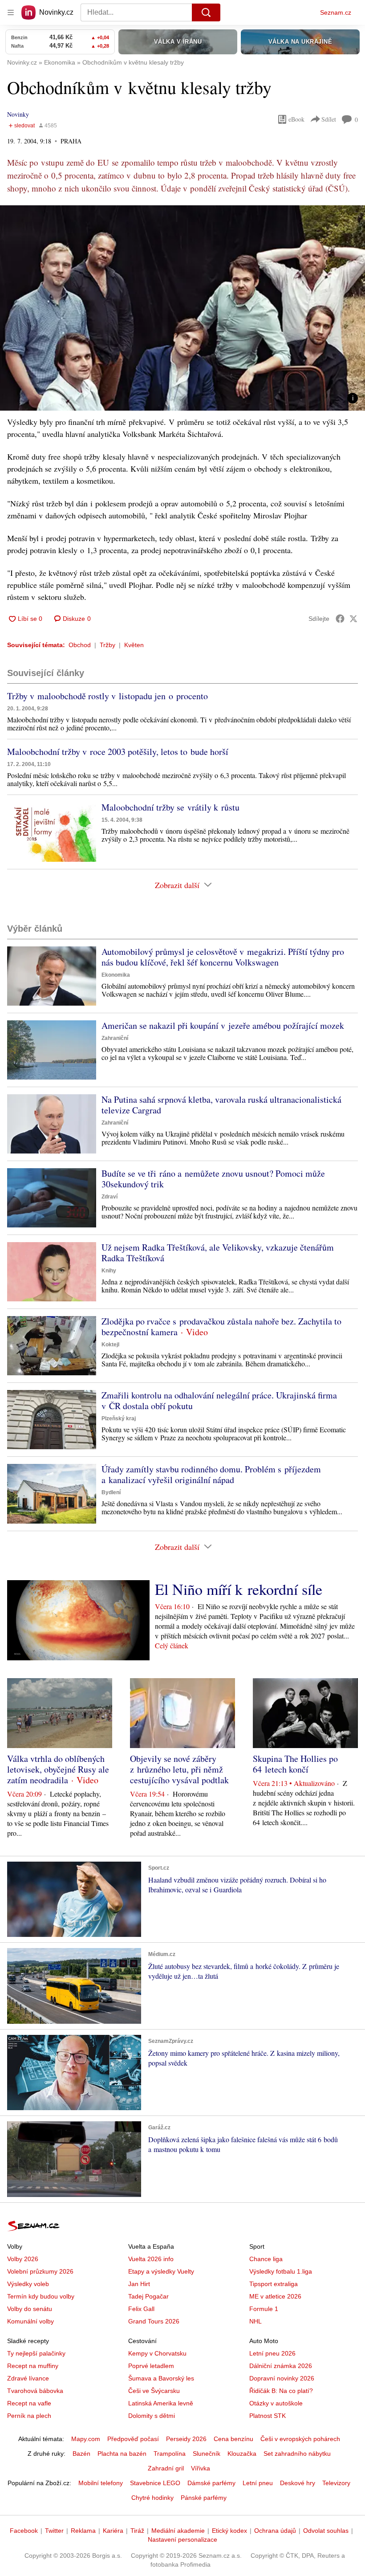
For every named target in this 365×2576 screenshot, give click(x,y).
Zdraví (109, 1197)
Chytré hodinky (152, 2498)
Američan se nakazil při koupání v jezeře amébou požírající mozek (223, 1025)
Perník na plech (29, 2416)
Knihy (109, 1271)
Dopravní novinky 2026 (282, 2378)
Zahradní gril (166, 2468)
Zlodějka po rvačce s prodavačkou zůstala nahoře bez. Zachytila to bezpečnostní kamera (221, 1327)
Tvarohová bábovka (35, 2391)
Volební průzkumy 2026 (40, 2271)
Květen (134, 645)
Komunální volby (30, 2321)
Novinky (18, 114)
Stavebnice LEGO (155, 2483)
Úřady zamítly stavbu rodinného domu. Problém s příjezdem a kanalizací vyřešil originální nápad (211, 1474)
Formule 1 (264, 2309)
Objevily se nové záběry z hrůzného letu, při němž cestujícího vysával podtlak (179, 1769)
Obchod (80, 645)
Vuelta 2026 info (151, 2259)
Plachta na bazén (122, 2454)
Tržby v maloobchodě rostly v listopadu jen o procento (107, 696)
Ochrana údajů (275, 2531)
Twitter (54, 2531)
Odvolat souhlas (326, 2531)
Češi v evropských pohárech (300, 2439)
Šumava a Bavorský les (161, 2378)
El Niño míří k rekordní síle (239, 1589)
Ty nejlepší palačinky (36, 2353)
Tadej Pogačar (148, 2296)
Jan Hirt (139, 2284)
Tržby (107, 645)
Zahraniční (115, 1038)
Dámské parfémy (211, 2483)
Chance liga (266, 2259)
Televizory (336, 2483)
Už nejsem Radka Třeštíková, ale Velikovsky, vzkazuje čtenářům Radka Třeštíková (218, 1253)
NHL (255, 2321)
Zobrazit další (177, 885)
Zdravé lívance (28, 2378)
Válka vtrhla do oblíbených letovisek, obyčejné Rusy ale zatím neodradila (58, 1769)
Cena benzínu (233, 2439)
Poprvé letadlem (151, 2366)
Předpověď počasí (133, 2439)
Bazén (81, 2454)
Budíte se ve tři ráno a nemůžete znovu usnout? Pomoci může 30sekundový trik (213, 1179)
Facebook (24, 2531)
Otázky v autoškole (276, 2403)
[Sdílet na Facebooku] (340, 619)
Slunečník (207, 2454)
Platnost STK (268, 2416)
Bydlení (111, 1492)
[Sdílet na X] (353, 619)
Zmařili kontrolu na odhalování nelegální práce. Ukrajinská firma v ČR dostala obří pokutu (219, 1400)
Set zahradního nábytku (297, 2454)
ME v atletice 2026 (275, 2296)
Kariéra (113, 2531)
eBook (296, 119)
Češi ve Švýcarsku (154, 2391)
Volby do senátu (30, 2309)
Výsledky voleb (28, 2284)
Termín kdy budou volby (41, 2296)
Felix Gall (141, 2309)
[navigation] (11, 12)
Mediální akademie (178, 2531)
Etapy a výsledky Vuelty (161, 2271)
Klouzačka (242, 2454)
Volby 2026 (23, 2259)
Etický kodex (229, 2531)
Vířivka (201, 2468)
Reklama (83, 2531)
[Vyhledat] (206, 12)
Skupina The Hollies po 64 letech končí (295, 1764)
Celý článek (172, 1645)
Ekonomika (116, 975)
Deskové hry (298, 2483)
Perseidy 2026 (186, 2439)
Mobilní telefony (101, 2483)
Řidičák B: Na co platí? (281, 2391)
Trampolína (170, 2454)
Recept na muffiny (33, 2366)
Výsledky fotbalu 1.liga (281, 2271)
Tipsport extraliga (274, 2284)
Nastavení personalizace (182, 2539)
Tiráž (137, 2531)
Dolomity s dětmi (152, 2416)
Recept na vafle (29, 2403)
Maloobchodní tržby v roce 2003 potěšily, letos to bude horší (118, 752)
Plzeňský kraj (119, 1418)
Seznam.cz (336, 12)
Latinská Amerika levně (161, 2403)
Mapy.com (86, 2439)
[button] (182, 308)
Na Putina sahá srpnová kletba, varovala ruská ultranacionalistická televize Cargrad (221, 1105)
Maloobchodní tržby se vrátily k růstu (170, 807)
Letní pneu (258, 2483)
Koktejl (110, 1345)
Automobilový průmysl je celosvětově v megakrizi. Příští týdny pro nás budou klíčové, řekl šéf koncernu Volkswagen (223, 957)
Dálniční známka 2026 (281, 2366)
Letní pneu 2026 (272, 2353)
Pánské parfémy (204, 2498)
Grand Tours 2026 (154, 2321)
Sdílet (329, 119)
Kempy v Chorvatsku (157, 2353)
